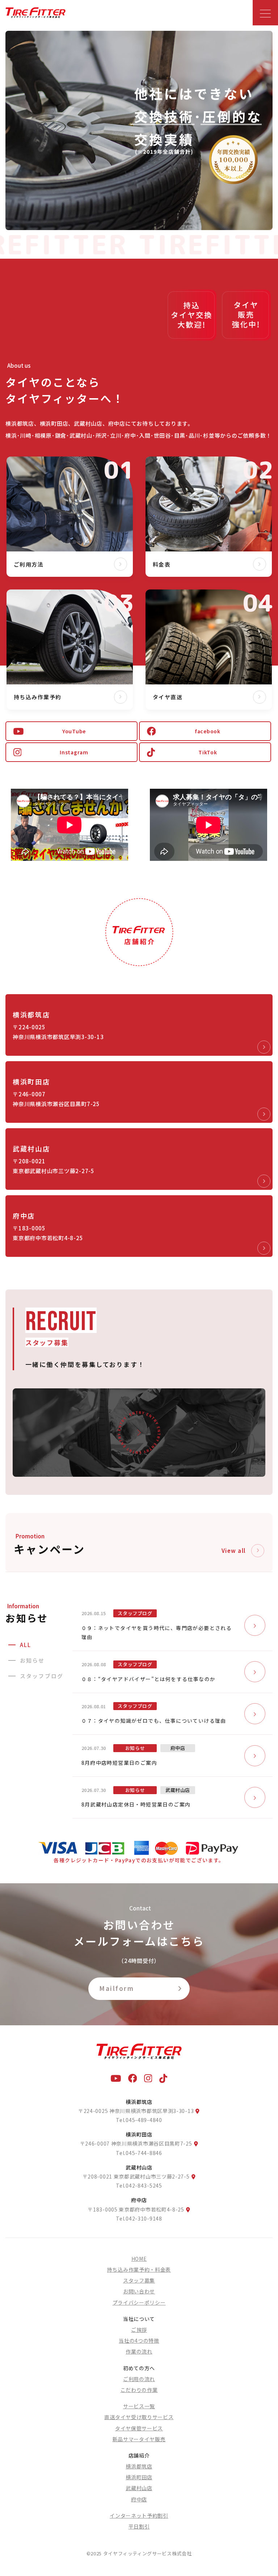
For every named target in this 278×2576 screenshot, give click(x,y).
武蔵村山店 (139, 2488)
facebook (208, 731)
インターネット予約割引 (139, 2515)
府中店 (139, 2499)
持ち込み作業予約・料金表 (139, 2269)
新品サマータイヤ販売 (139, 2439)
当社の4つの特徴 (139, 2341)
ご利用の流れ (139, 2379)
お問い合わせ (139, 2291)
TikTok (208, 752)
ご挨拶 (139, 2330)
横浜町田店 (139, 2477)
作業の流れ (139, 2351)
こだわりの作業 (139, 2390)
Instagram (74, 752)
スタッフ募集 (139, 2280)
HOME (139, 2259)
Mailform (117, 1988)
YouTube (74, 731)
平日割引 (139, 2526)
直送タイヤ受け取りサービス (139, 2417)
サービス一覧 (139, 2406)
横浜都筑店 (139, 2466)
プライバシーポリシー (139, 2302)
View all (234, 1550)
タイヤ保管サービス (139, 2428)
